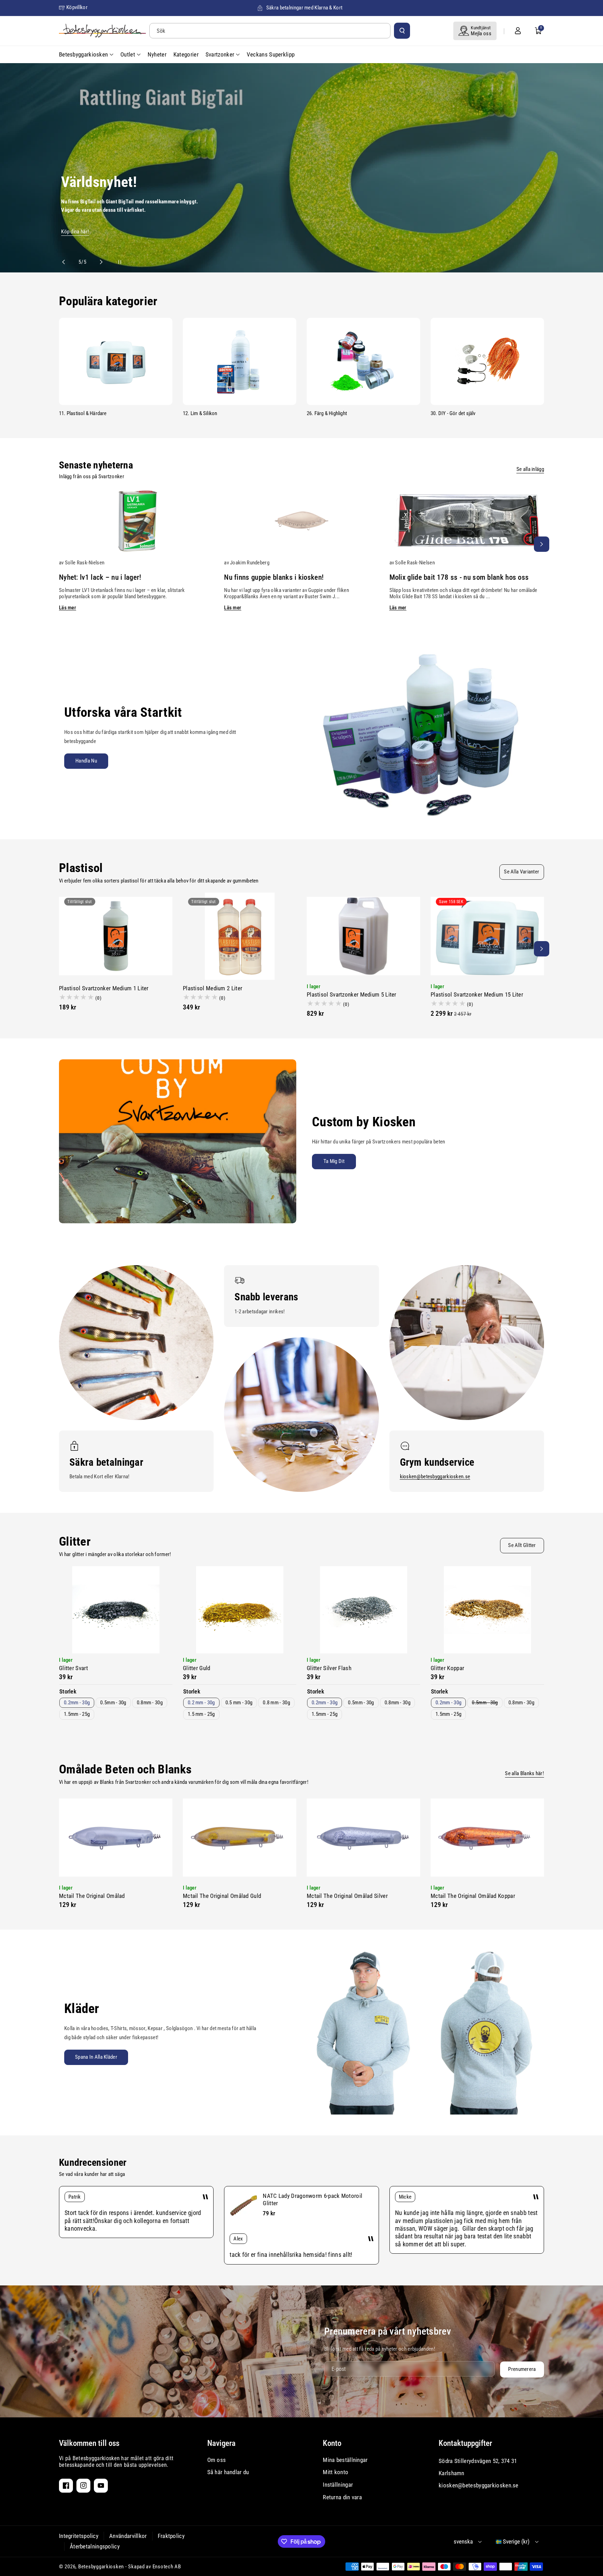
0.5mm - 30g (113, 1703)
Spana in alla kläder (96, 2057)
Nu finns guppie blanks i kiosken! (274, 577)
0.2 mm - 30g (201, 1703)
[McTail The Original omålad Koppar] (487, 1838)
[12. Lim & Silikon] (240, 361)
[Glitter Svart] (116, 1610)
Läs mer (68, 608)
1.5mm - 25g (77, 1714)
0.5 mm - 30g (239, 1703)
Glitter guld (197, 1668)
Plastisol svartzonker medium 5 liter (352, 994)
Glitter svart (73, 1668)
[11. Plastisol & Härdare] (116, 361)
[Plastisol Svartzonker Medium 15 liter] (487, 936)
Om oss (217, 2460)
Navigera (221, 2443)
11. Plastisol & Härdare (83, 413)
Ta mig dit (334, 1161)
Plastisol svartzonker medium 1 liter (104, 988)
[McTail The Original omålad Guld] (240, 1838)
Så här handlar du (228, 2472)
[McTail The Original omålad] (116, 1838)
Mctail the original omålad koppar (473, 1896)
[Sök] (402, 31)
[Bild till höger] (542, 544)
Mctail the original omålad (92, 1896)
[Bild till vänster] (61, 544)
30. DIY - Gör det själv (453, 413)
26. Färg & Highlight (327, 413)
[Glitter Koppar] (487, 1610)
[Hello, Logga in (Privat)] (518, 31)
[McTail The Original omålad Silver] (363, 1838)
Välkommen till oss (89, 2443)
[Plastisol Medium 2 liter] (240, 936)
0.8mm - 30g (150, 1703)
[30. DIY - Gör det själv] (487, 361)
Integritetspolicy (79, 2536)
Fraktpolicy (171, 2536)
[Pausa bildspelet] (113, 262)
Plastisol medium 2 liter (213, 988)
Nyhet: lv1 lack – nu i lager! (100, 577)
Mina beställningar (345, 2460)
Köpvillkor (77, 7)
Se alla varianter (522, 872)
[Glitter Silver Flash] (363, 1610)
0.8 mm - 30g (276, 1703)
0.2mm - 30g (77, 1703)
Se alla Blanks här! (524, 1773)
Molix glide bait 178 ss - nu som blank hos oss (459, 577)
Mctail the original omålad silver (347, 1896)
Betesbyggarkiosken (101, 2567)
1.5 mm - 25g (201, 1714)
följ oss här (85, 173)
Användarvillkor (128, 2536)
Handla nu (86, 761)
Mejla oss (481, 33)
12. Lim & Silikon (200, 413)
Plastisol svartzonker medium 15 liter (477, 994)
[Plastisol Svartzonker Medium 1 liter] (116, 936)
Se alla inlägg (530, 469)
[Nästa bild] (98, 262)
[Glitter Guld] (240, 1610)
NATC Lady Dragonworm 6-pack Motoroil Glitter (312, 2199)
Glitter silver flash (329, 1668)
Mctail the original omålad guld (222, 1896)
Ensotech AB (167, 2567)
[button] (538, 31)
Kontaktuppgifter (465, 2443)
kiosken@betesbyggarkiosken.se (435, 1477)
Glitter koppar (447, 1668)
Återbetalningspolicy (95, 2546)
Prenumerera (522, 2369)
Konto (332, 2443)
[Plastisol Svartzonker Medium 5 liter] (363, 936)
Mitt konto (336, 2472)
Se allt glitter (522, 1545)
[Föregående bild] (67, 262)
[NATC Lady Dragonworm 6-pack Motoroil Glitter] (244, 2206)
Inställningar (338, 2485)
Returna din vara (342, 2497)
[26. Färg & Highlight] (363, 361)
